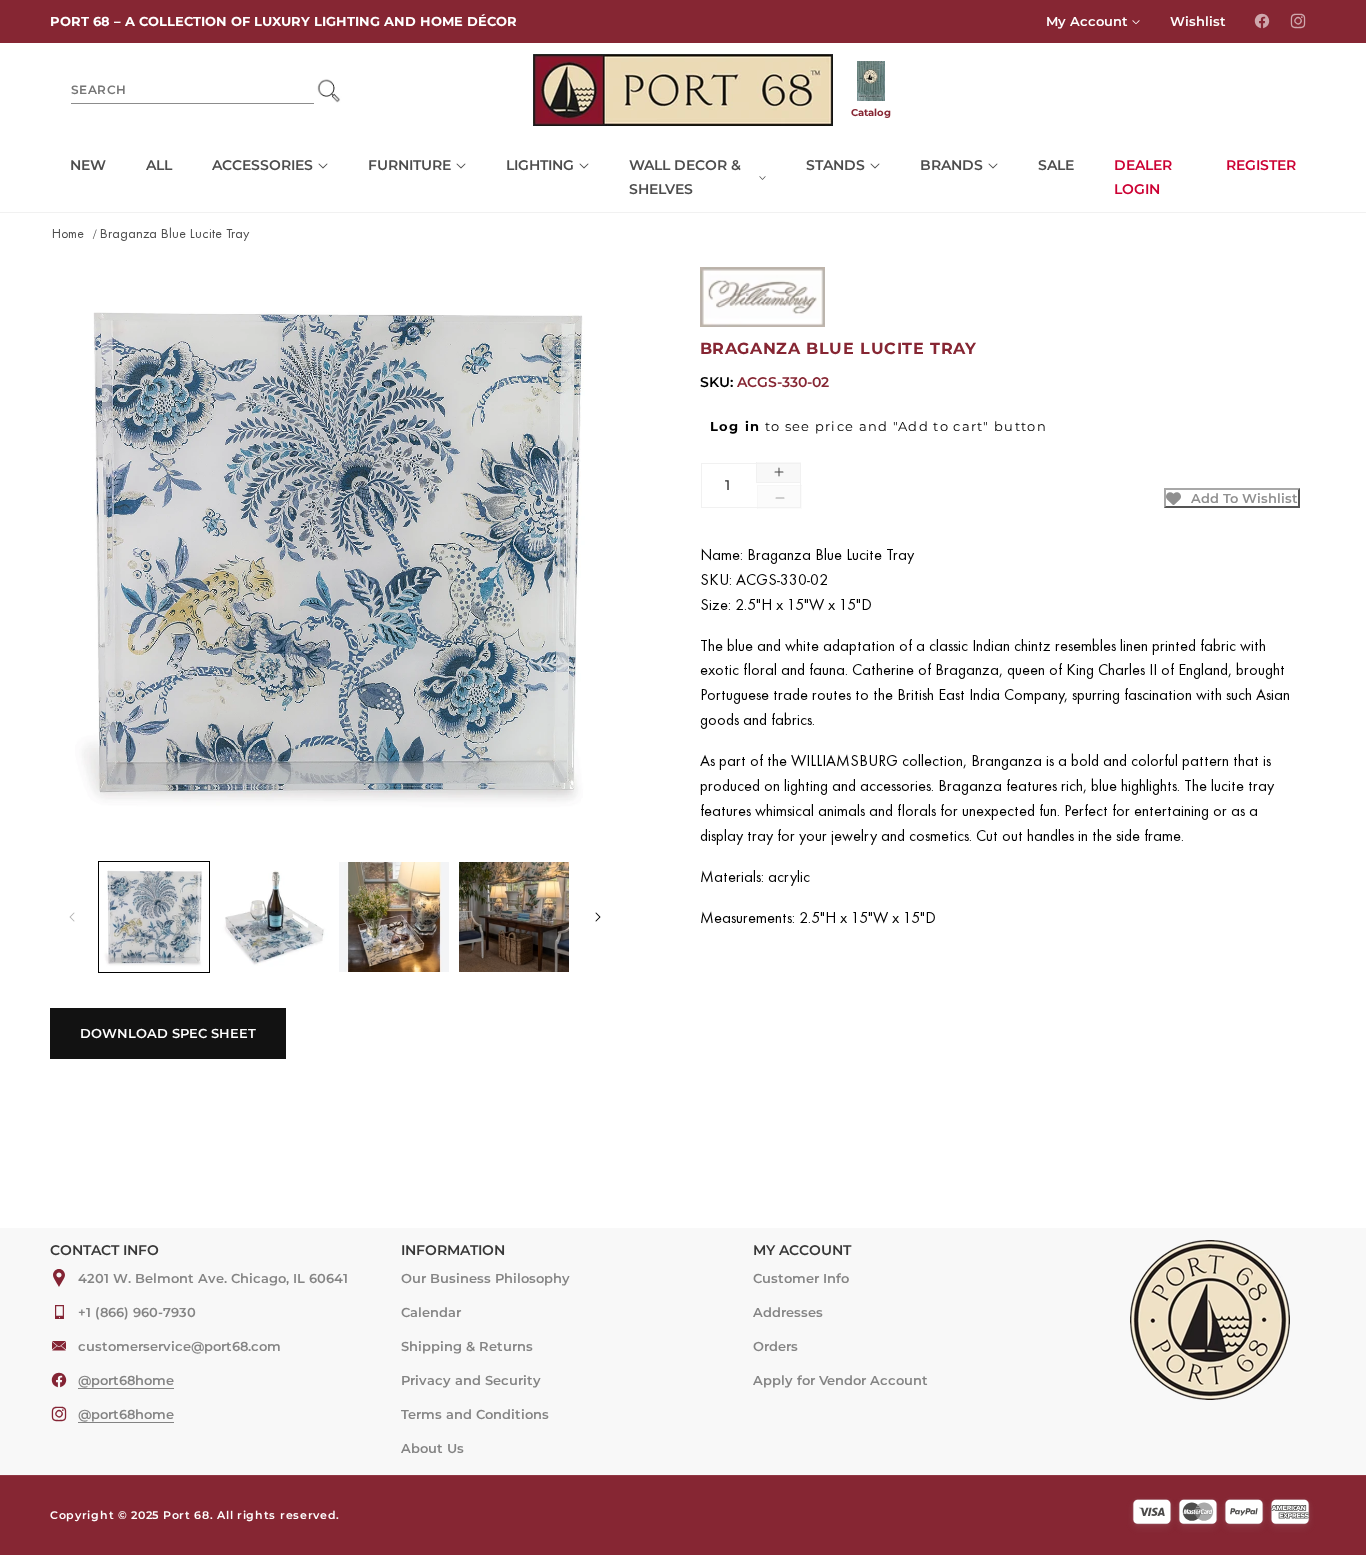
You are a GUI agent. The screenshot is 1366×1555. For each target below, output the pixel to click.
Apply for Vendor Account (840, 1380)
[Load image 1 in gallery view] (154, 917)
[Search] (328, 90)
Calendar (431, 1312)
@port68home (126, 1380)
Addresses (788, 1312)
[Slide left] (72, 917)
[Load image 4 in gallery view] (514, 917)
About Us (432, 1448)
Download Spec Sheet (168, 1033)
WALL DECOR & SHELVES (685, 177)
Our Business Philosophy (485, 1278)
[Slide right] (598, 917)
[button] (270, 166)
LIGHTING (540, 165)
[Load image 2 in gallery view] (274, 917)
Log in (735, 426)
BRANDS (951, 165)
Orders (775, 1346)
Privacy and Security (471, 1380)
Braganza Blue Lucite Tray (174, 234)
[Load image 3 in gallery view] (394, 917)
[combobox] (192, 90)
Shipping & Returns (467, 1346)
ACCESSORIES (262, 165)
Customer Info (801, 1278)
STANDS (835, 165)
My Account (1087, 21)
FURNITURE (409, 165)
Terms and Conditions (475, 1414)
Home (68, 234)
